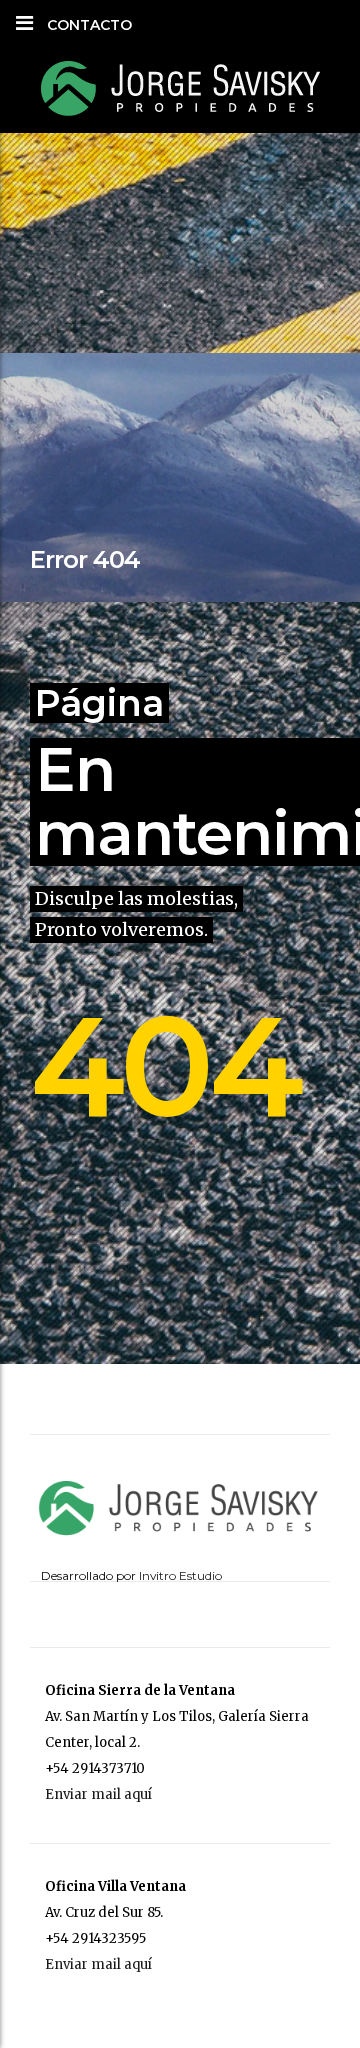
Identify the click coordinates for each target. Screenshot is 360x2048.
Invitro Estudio (180, 1575)
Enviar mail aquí (98, 1794)
